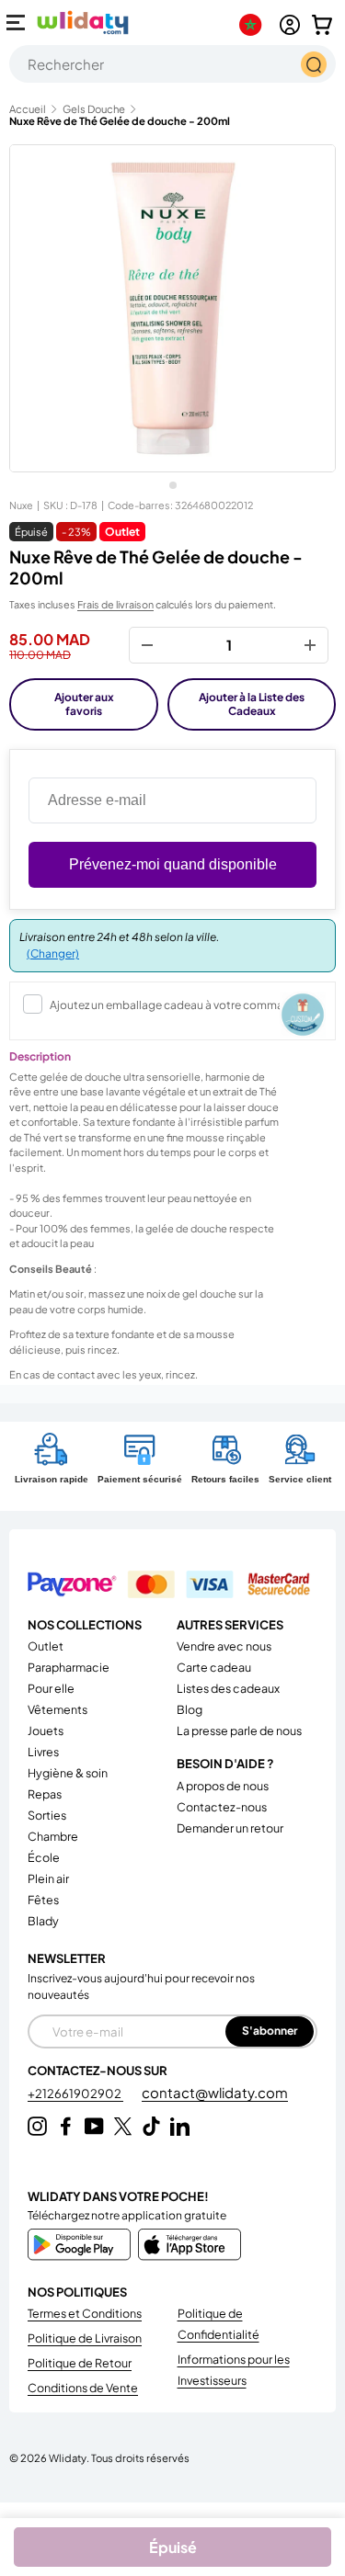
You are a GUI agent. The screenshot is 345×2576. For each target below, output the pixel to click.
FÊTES (43, 1900)
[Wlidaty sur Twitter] (123, 2126)
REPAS (45, 1794)
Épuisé (173, 2547)
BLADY (43, 1921)
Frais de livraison (115, 604)
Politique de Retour (80, 2363)
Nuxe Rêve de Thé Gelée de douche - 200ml (120, 121)
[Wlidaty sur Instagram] (37, 2126)
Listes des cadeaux (228, 1688)
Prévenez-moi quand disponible (173, 864)
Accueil (28, 109)
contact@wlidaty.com (215, 2092)
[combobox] (172, 64)
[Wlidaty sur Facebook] (66, 2126)
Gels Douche (94, 109)
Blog (190, 1709)
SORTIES (47, 1815)
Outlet (46, 1646)
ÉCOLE (44, 1857)
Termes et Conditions (85, 2313)
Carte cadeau (214, 1667)
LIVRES (43, 1752)
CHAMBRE (53, 1836)
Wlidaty (68, 2457)
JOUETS (46, 1731)
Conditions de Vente (83, 2388)
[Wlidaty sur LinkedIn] (180, 2126)
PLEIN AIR (48, 1878)
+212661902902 (75, 2094)
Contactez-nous (222, 1807)
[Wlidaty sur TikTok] (151, 2126)
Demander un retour (230, 1828)
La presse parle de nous (239, 1731)
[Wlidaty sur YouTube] (94, 2126)
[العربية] (254, 25)
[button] (322, 25)
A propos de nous (223, 1786)
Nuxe (21, 505)
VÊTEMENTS (57, 1709)
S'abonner (270, 2031)
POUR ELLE (51, 1688)
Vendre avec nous (224, 1646)
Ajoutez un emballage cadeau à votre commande (177, 1005)
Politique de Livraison (85, 2338)
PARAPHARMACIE (69, 1667)
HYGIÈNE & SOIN (68, 1773)
